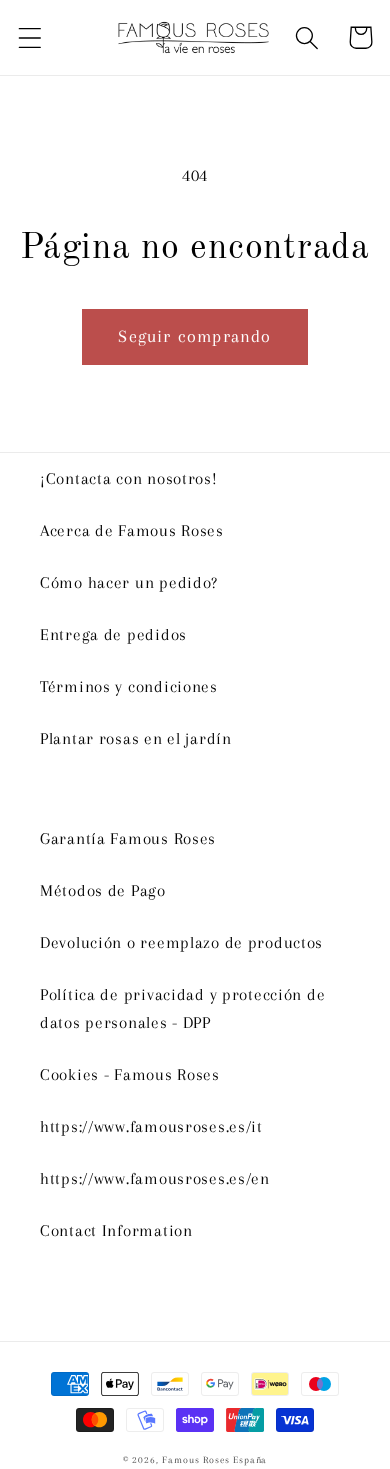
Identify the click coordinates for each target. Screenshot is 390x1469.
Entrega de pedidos (113, 634)
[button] (30, 37)
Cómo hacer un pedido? (129, 582)
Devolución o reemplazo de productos (181, 942)
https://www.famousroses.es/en (155, 1178)
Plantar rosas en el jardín (136, 738)
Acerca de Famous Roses (132, 530)
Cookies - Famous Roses (130, 1074)
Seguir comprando (194, 336)
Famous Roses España (214, 1459)
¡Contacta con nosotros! (129, 478)
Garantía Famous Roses (128, 838)
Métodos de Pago (103, 890)
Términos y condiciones (129, 686)
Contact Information (116, 1230)
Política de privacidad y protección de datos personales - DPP (182, 1008)
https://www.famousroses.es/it (151, 1126)
